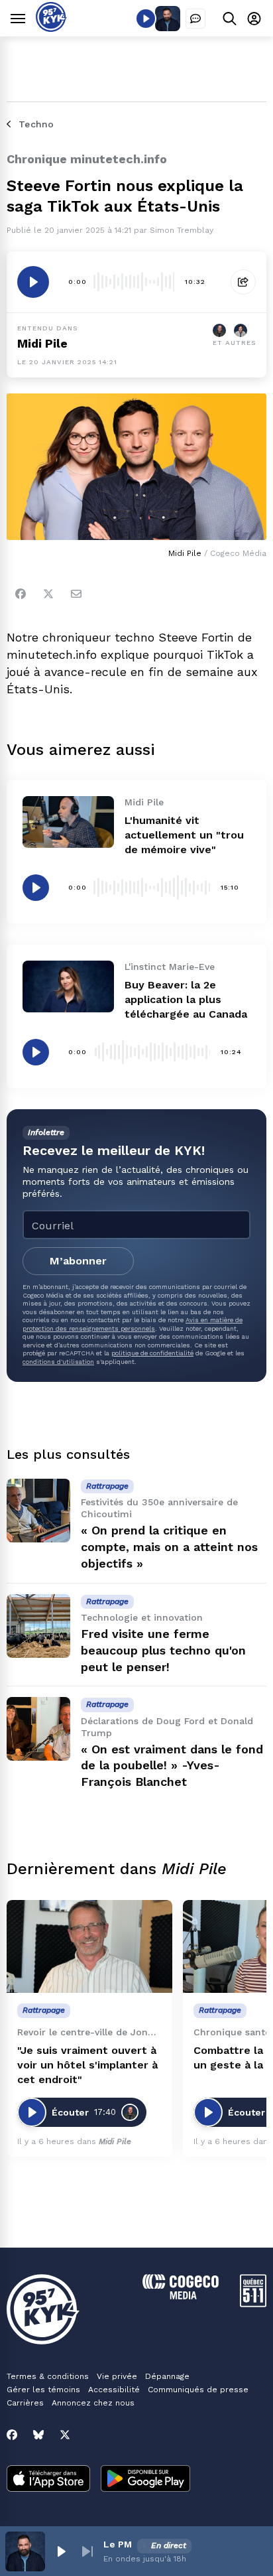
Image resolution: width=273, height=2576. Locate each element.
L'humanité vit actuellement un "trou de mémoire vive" (184, 835)
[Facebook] (21, 594)
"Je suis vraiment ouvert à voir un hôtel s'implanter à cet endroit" (87, 2065)
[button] (61, 2551)
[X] (65, 2435)
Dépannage (167, 2376)
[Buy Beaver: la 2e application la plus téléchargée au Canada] (68, 986)
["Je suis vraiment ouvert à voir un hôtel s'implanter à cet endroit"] (89, 1947)
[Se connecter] (254, 18)
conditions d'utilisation (58, 1362)
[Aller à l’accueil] (51, 28)
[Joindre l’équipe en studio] (195, 19)
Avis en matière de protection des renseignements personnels (133, 1324)
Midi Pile (42, 343)
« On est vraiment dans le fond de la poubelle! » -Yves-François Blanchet (172, 1766)
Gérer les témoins (43, 2390)
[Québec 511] (253, 2304)
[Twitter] (48, 594)
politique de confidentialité (152, 1353)
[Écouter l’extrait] (33, 282)
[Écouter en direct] (146, 19)
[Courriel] (76, 594)
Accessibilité (114, 2390)
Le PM (118, 2544)
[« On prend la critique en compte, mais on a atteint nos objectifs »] (38, 1511)
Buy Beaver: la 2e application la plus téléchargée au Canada (186, 999)
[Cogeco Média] (181, 2296)
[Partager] (243, 282)
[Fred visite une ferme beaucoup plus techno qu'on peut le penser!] (38, 1626)
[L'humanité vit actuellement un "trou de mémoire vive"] (68, 822)
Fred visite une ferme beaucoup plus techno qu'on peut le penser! (163, 1650)
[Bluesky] (38, 2435)
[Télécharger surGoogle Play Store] (145, 2480)
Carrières (25, 2403)
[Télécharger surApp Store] (48, 2480)
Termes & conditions (48, 2376)
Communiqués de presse (198, 2390)
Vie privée (117, 2376)
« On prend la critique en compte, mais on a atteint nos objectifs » (169, 1547)
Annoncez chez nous (93, 2403)
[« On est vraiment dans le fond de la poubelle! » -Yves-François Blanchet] (38, 1729)
